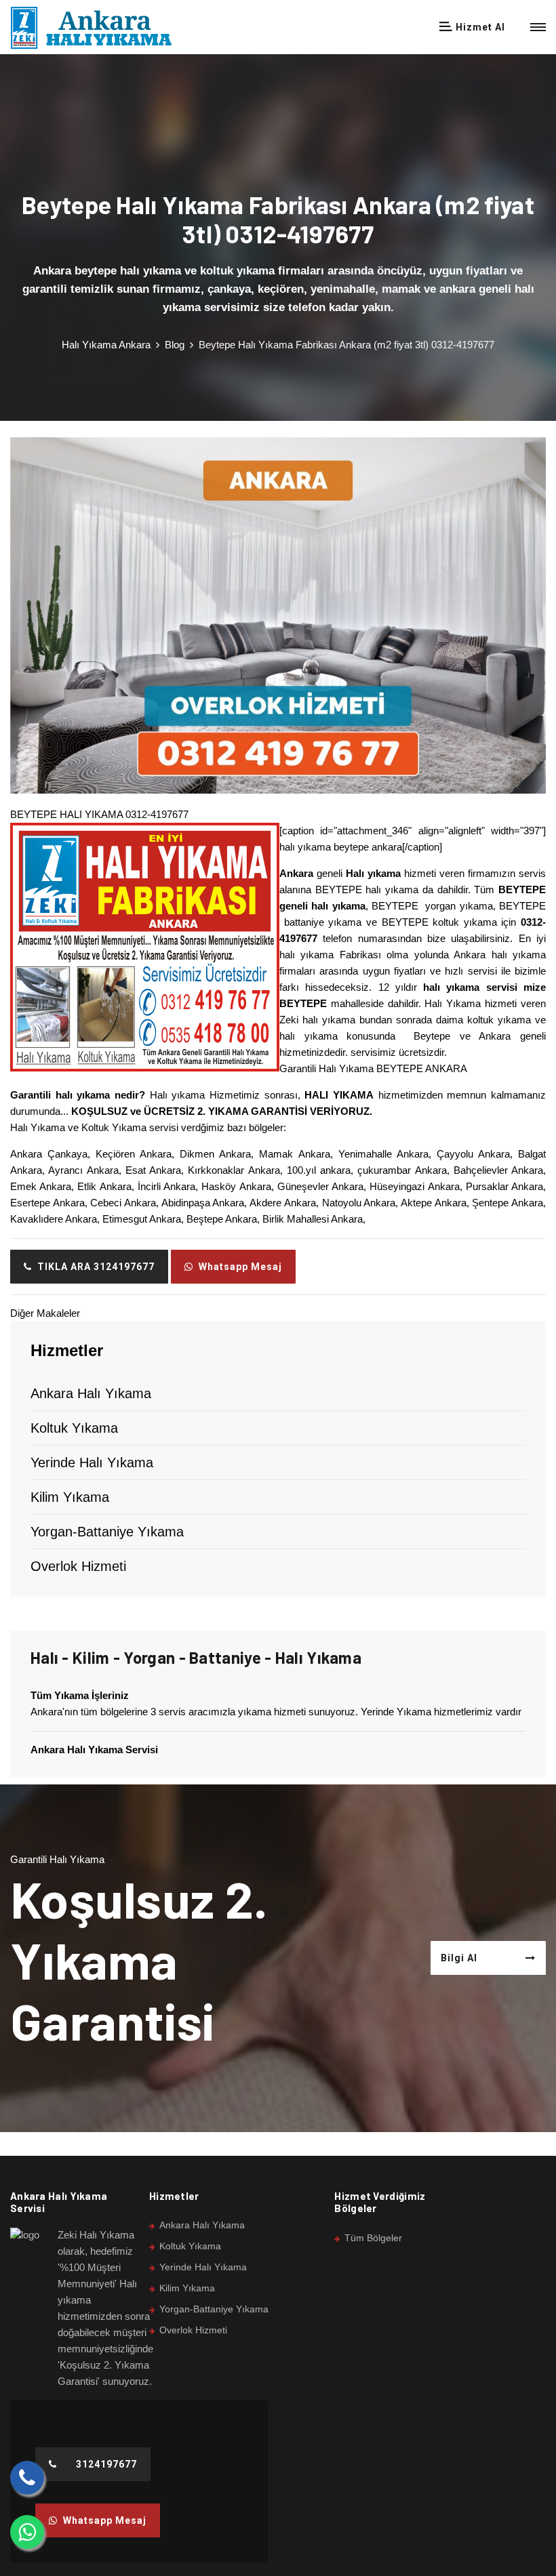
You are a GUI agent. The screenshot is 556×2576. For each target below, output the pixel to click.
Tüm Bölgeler (373, 2238)
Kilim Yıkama (70, 1497)
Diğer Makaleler (45, 1313)
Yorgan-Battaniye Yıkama (107, 1532)
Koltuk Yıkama (74, 1428)
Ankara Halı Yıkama (91, 1393)
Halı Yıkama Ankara (106, 345)
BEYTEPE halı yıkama (367, 890)
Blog (175, 345)
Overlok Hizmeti (78, 1566)
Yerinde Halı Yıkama (92, 1463)
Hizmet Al (479, 27)
